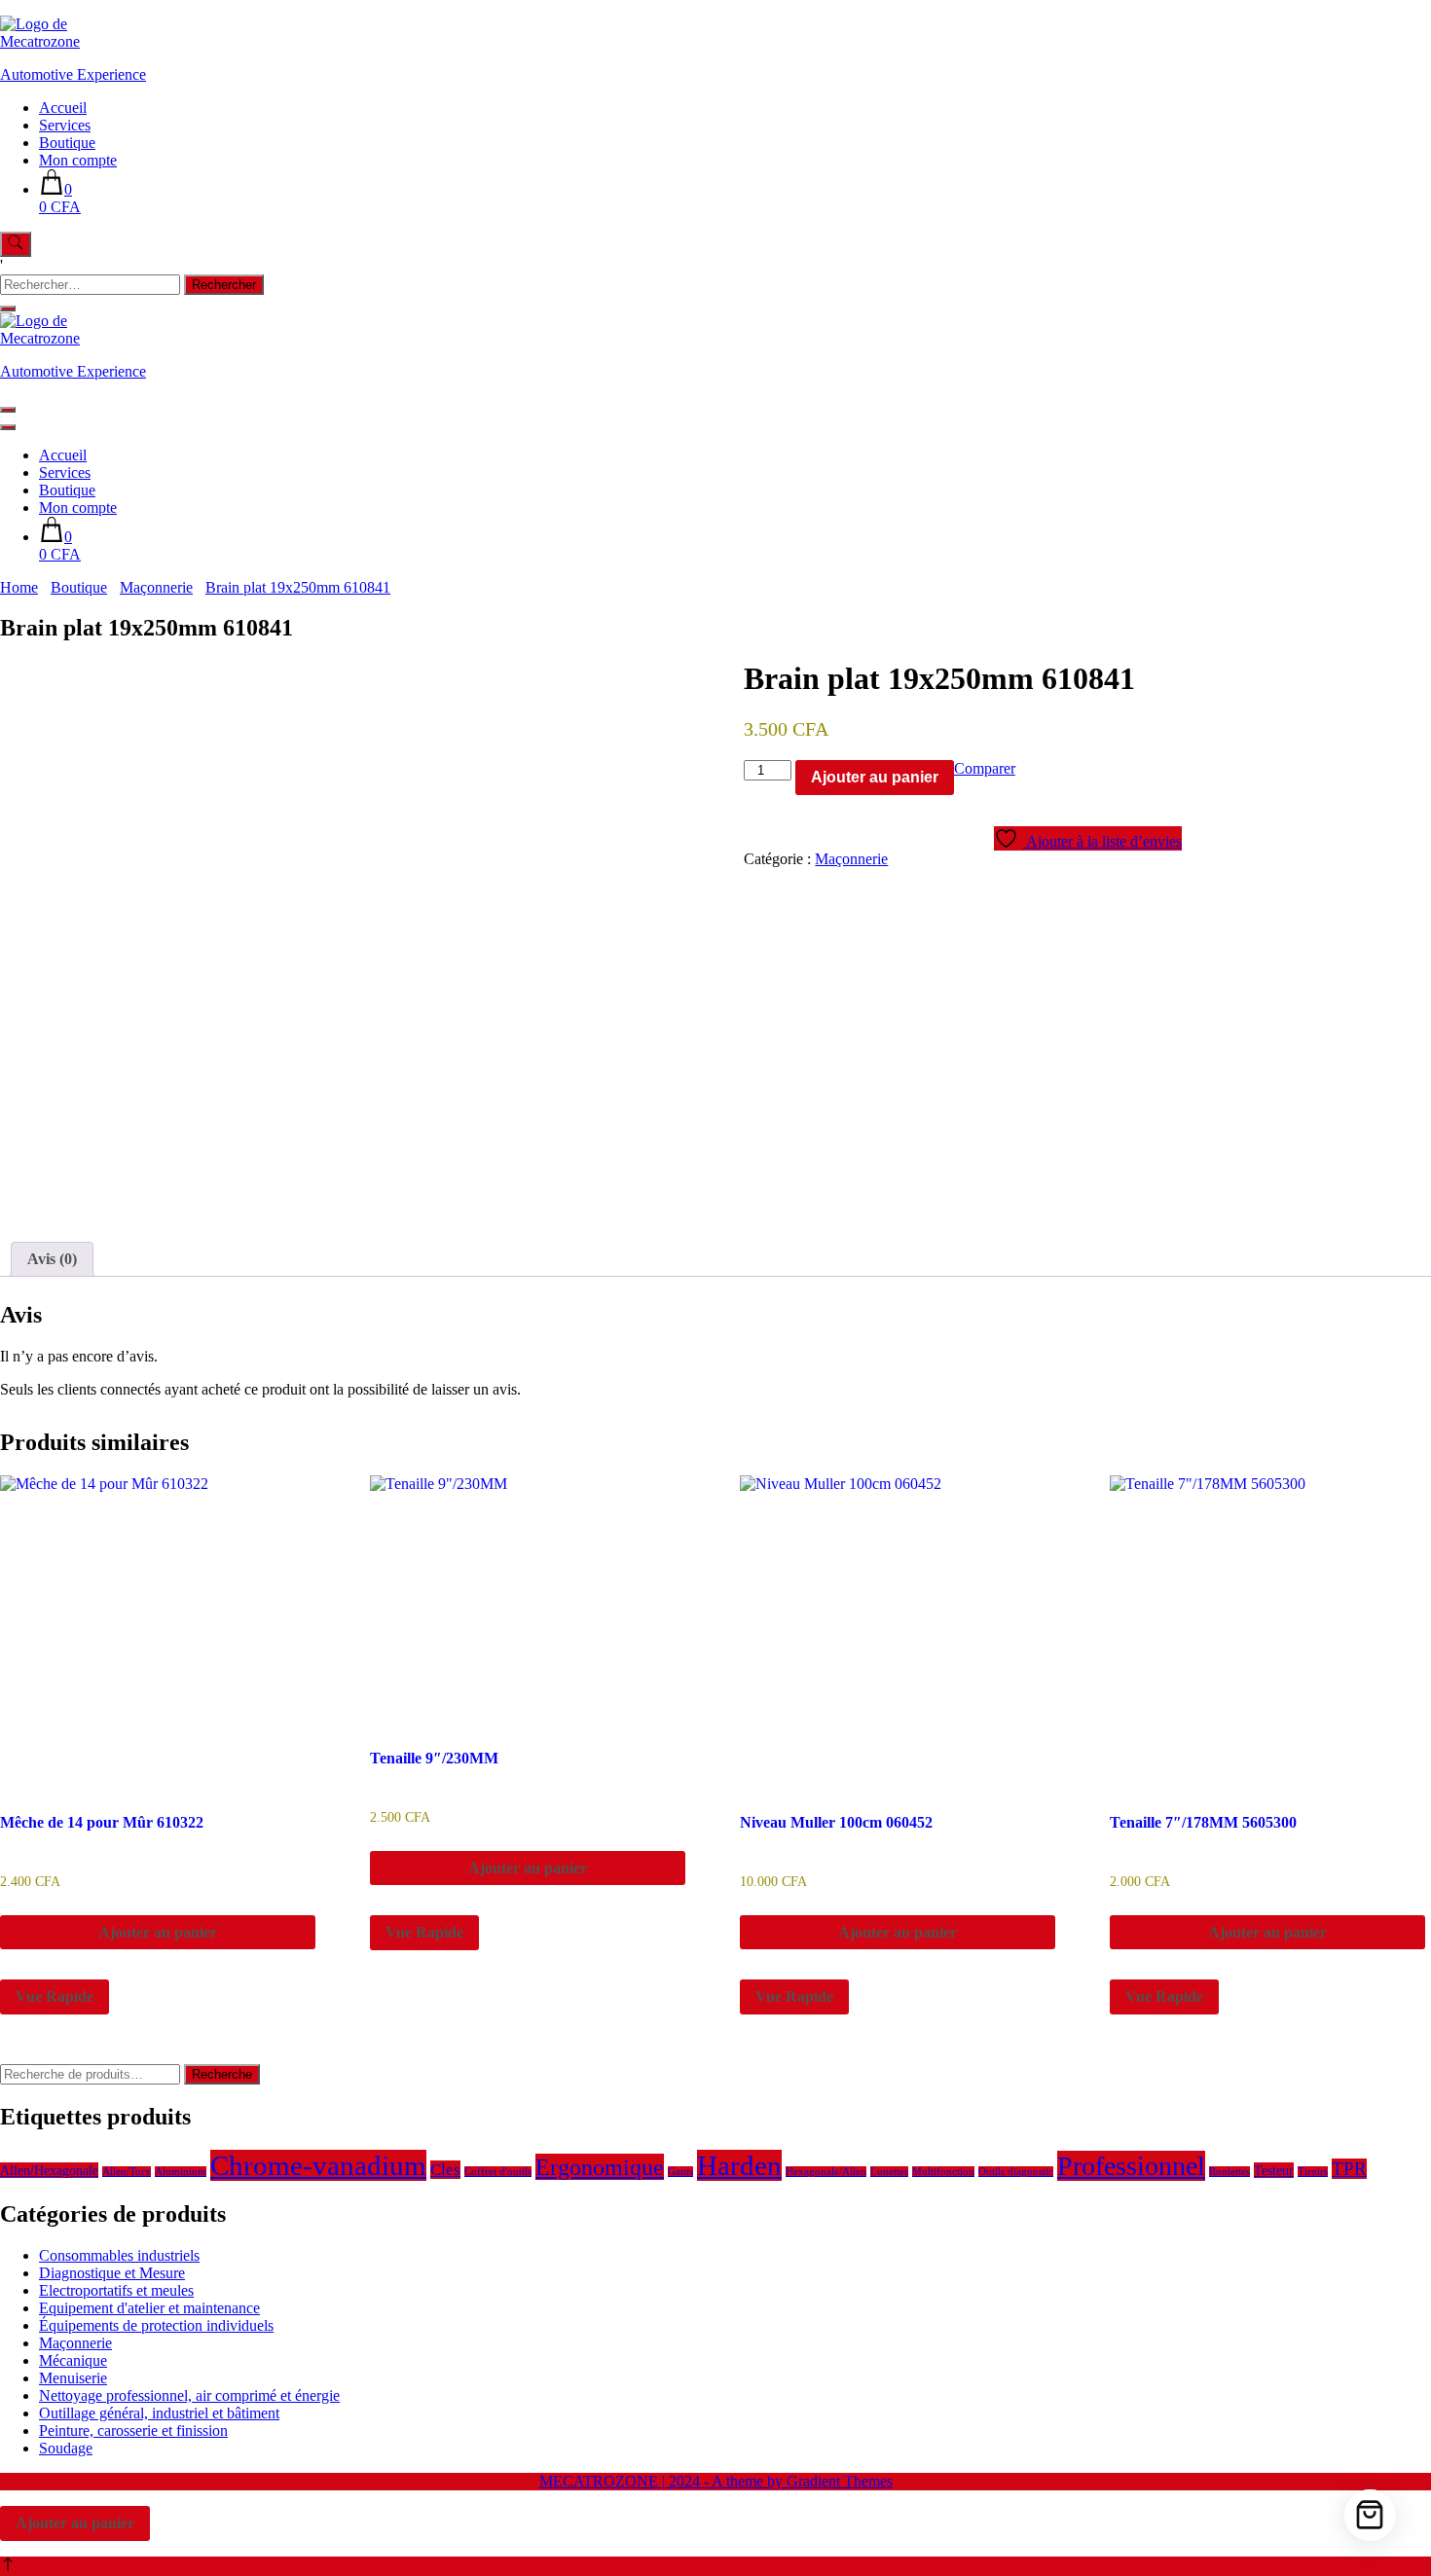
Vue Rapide (55, 1996)
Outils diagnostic (1016, 2172)
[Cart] (1370, 2515)
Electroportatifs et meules (116, 2290)
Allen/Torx (127, 2172)
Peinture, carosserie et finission (133, 2431)
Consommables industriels (119, 2255)
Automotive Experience (73, 74)
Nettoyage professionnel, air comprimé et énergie (189, 2395)
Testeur (1274, 2170)
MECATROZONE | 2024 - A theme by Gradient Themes (716, 2481)
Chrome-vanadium (318, 2165)
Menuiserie (73, 2378)
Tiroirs (1313, 2172)
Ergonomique (600, 2167)
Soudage (66, 2448)
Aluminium (181, 2172)
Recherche (222, 2074)
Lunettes (889, 2172)
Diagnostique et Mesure (112, 2273)
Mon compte (78, 160)
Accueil (63, 108)
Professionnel (1131, 2166)
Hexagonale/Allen (826, 2172)
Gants (680, 2172)
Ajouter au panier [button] (158, 1932)
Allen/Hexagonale (49, 2170)
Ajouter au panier (875, 777)
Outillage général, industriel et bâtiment (159, 2413)
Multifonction (943, 2172)
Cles (445, 2170)
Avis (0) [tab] (52, 1259)
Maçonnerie (851, 859)
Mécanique (73, 2360)
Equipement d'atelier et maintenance (149, 2308)
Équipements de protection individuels (156, 2325)
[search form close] (8, 308)
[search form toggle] (16, 244)
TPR (1349, 2169)
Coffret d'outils (498, 2172)
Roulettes (1229, 2172)
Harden (739, 2165)
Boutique (67, 143)
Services (65, 125)
